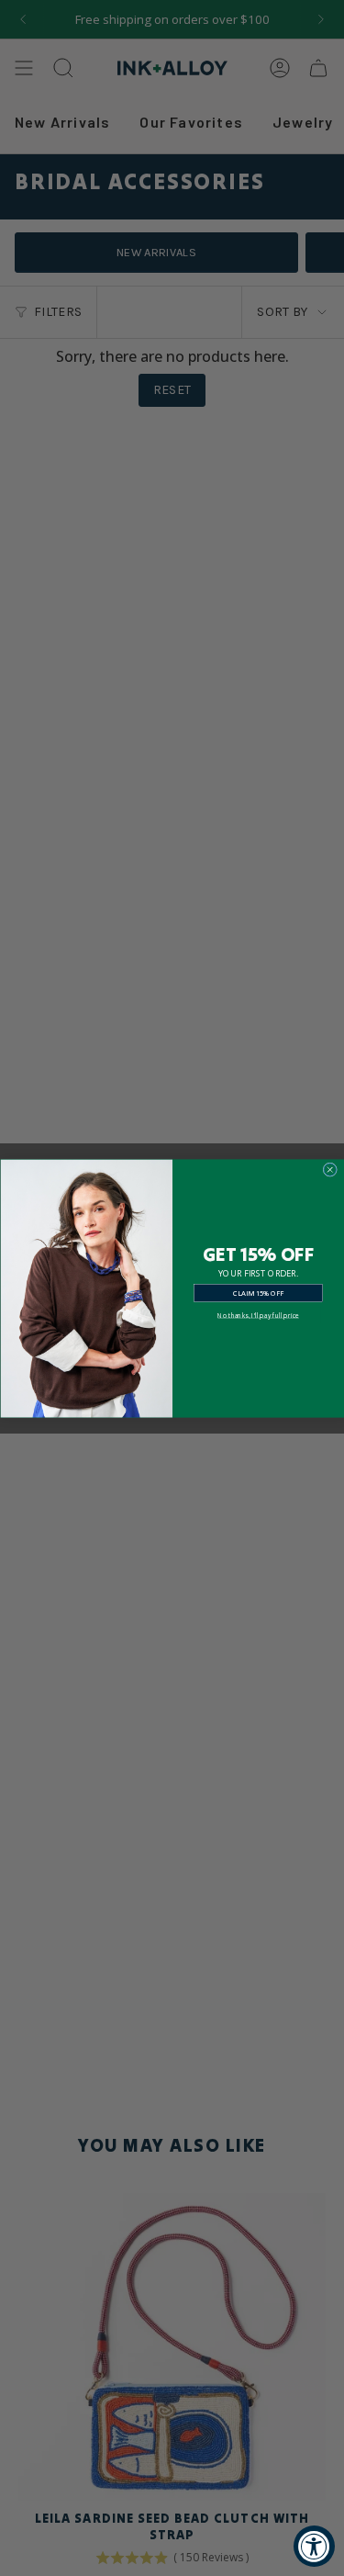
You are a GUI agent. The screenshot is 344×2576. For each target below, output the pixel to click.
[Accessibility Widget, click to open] (314, 2546)
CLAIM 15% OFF (258, 1292)
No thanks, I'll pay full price (258, 1315)
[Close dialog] (330, 1169)
